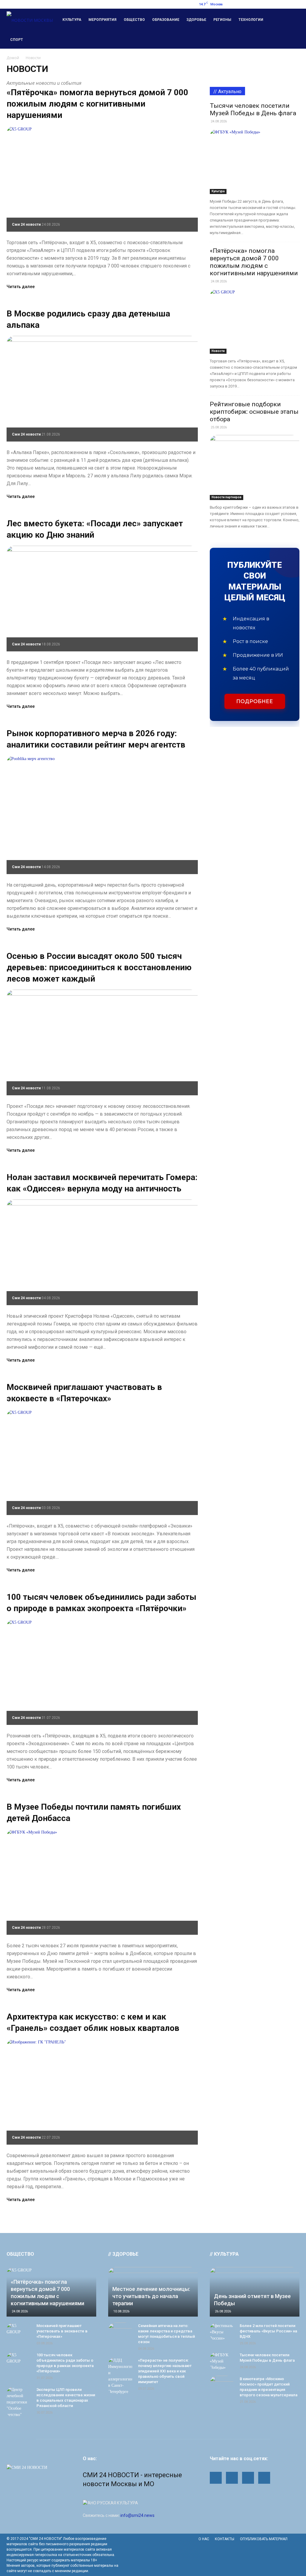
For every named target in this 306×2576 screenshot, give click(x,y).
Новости (218, 351)
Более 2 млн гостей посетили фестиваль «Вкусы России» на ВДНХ (268, 2331)
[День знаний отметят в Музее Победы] (255, 2292)
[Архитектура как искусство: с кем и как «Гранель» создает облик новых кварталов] (102, 2092)
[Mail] (265, 4)
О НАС (204, 2539)
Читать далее (21, 287)
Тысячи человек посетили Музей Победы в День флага (253, 109)
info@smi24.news (137, 2515)
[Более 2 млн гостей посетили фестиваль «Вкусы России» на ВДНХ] (222, 2332)
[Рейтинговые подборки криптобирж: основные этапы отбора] (255, 467)
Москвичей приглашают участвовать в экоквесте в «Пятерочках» (62, 2331)
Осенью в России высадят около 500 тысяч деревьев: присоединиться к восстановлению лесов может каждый (99, 967)
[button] (292, 29)
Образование (166, 20)
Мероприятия (102, 20)
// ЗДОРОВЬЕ (123, 2254)
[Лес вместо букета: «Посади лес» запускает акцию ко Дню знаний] (102, 599)
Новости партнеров (227, 497)
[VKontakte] (295, 4)
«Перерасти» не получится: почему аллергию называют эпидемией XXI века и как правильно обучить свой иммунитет (165, 2371)
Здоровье (196, 20)
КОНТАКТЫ (225, 2539)
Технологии (251, 20)
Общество (134, 20)
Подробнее (255, 701)
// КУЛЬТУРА (224, 2254)
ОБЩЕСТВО (20, 2254)
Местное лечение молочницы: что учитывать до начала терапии (151, 2296)
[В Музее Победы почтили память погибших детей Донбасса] (102, 1882)
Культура (72, 20)
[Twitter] (285, 4)
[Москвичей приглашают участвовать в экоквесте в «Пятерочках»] (102, 1462)
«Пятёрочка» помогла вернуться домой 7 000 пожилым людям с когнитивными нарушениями (97, 104)
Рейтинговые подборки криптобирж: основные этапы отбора (254, 412)
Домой (13, 58)
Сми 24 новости (26, 224)
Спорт (17, 40)
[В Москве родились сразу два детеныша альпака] (102, 389)
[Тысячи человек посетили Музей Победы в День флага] (255, 162)
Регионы (222, 20)
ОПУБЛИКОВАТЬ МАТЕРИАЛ (264, 2539)
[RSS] (275, 4)
